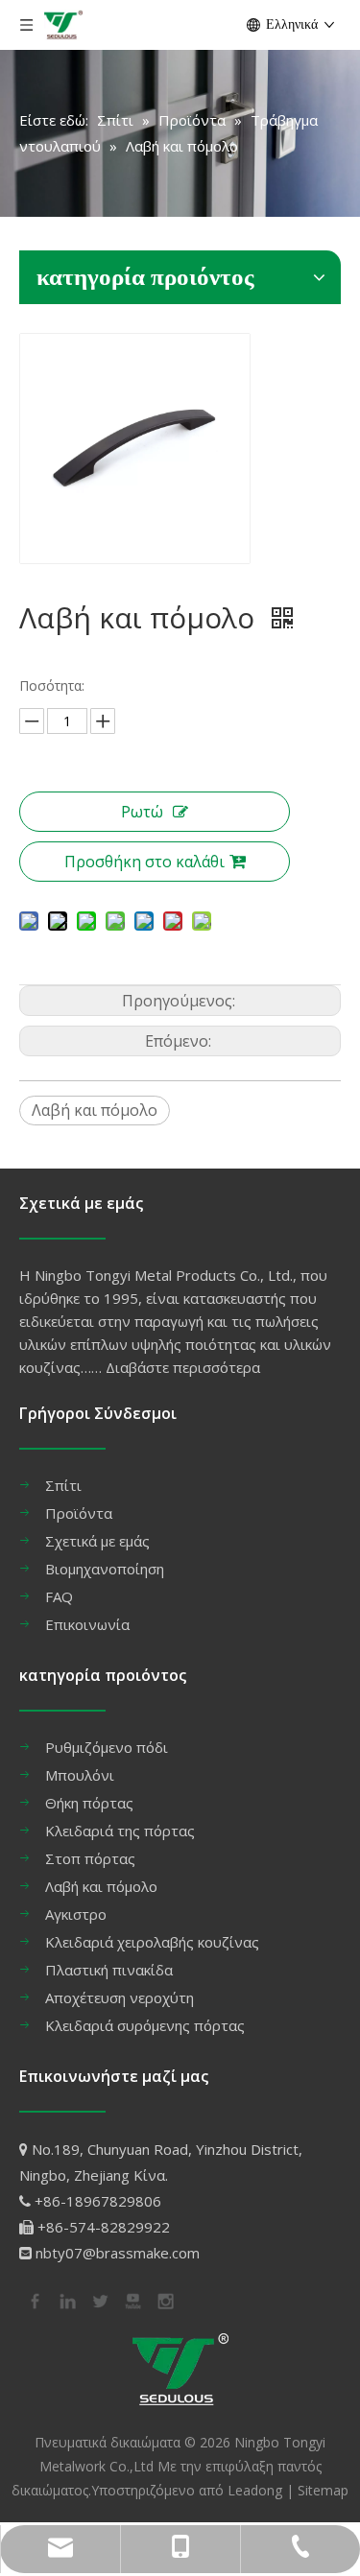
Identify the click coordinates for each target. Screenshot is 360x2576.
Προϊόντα (79, 1513)
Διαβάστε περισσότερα (183, 1367)
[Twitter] (99, 2300)
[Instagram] (164, 2300)
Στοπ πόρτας (90, 1858)
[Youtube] (132, 2300)
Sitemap (323, 2490)
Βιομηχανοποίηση (105, 1569)
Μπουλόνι (80, 1775)
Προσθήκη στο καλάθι (144, 862)
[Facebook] (34, 2300)
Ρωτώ (142, 812)
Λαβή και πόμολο (95, 1110)
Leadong (255, 2490)
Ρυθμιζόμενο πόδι (107, 1747)
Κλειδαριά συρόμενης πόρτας (145, 2025)
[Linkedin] (66, 2300)
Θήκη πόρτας (89, 1803)
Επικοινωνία (87, 1624)
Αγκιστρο (76, 1914)
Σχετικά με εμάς (97, 1541)
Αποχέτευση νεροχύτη (120, 1997)
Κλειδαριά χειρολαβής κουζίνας (152, 1942)
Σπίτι (63, 1485)
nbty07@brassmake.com (118, 2253)
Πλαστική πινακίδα (109, 1970)
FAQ (59, 1596)
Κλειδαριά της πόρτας (120, 1831)
